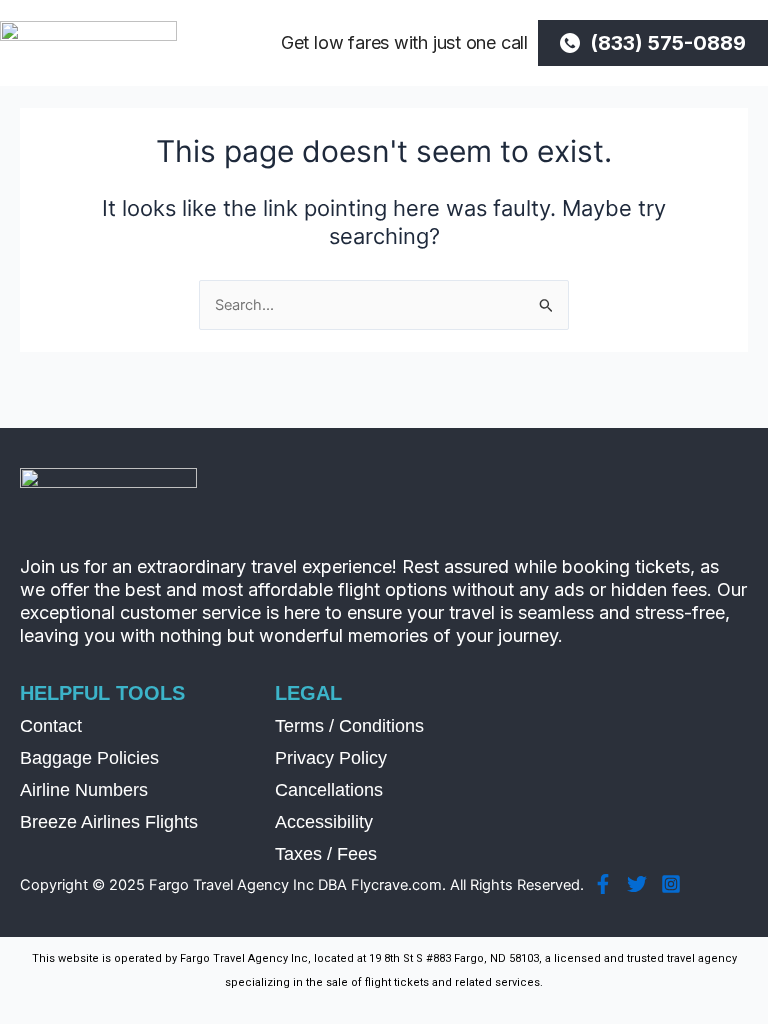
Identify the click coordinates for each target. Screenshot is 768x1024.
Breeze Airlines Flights (109, 822)
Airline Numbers (84, 790)
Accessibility (324, 822)
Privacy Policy (331, 758)
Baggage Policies (89, 758)
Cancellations (329, 790)
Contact (51, 726)
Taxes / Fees (326, 854)
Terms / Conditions (349, 726)
